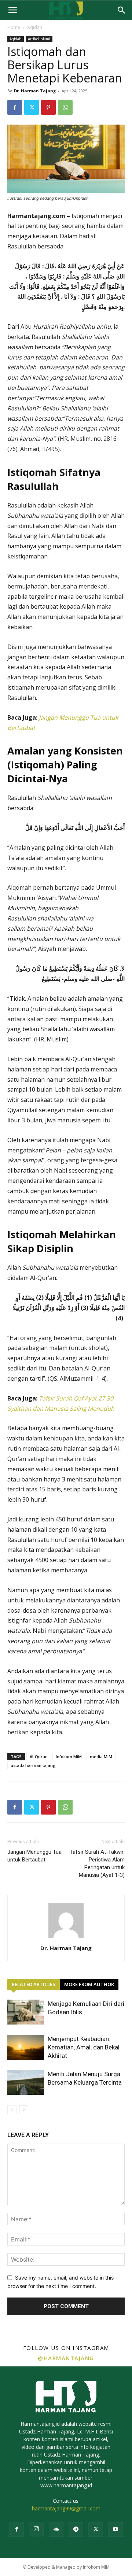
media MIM (101, 1756)
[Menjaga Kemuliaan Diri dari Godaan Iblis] (26, 2012)
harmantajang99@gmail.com (66, 2508)
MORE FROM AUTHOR (89, 1984)
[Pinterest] (48, 107)
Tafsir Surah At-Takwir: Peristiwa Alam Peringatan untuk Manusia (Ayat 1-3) (97, 1863)
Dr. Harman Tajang (35, 91)
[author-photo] (66, 1938)
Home (14, 27)
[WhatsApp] (65, 107)
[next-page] (24, 2110)
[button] (12, 10)
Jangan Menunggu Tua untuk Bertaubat (34, 1856)
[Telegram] (76, 2529)
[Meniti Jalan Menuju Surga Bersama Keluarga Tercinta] (26, 2083)
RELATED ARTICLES (34, 1984)
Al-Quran (39, 1756)
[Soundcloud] (56, 2529)
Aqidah (35, 27)
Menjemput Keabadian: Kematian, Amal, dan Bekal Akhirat (84, 2047)
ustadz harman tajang (33, 1765)
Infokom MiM (69, 1756)
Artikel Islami (39, 39)
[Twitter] (32, 107)
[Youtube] (115, 2529)
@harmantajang (66, 2358)
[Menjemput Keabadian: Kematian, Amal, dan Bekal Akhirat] (26, 2047)
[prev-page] (12, 2110)
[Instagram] (36, 2529)
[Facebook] (15, 107)
